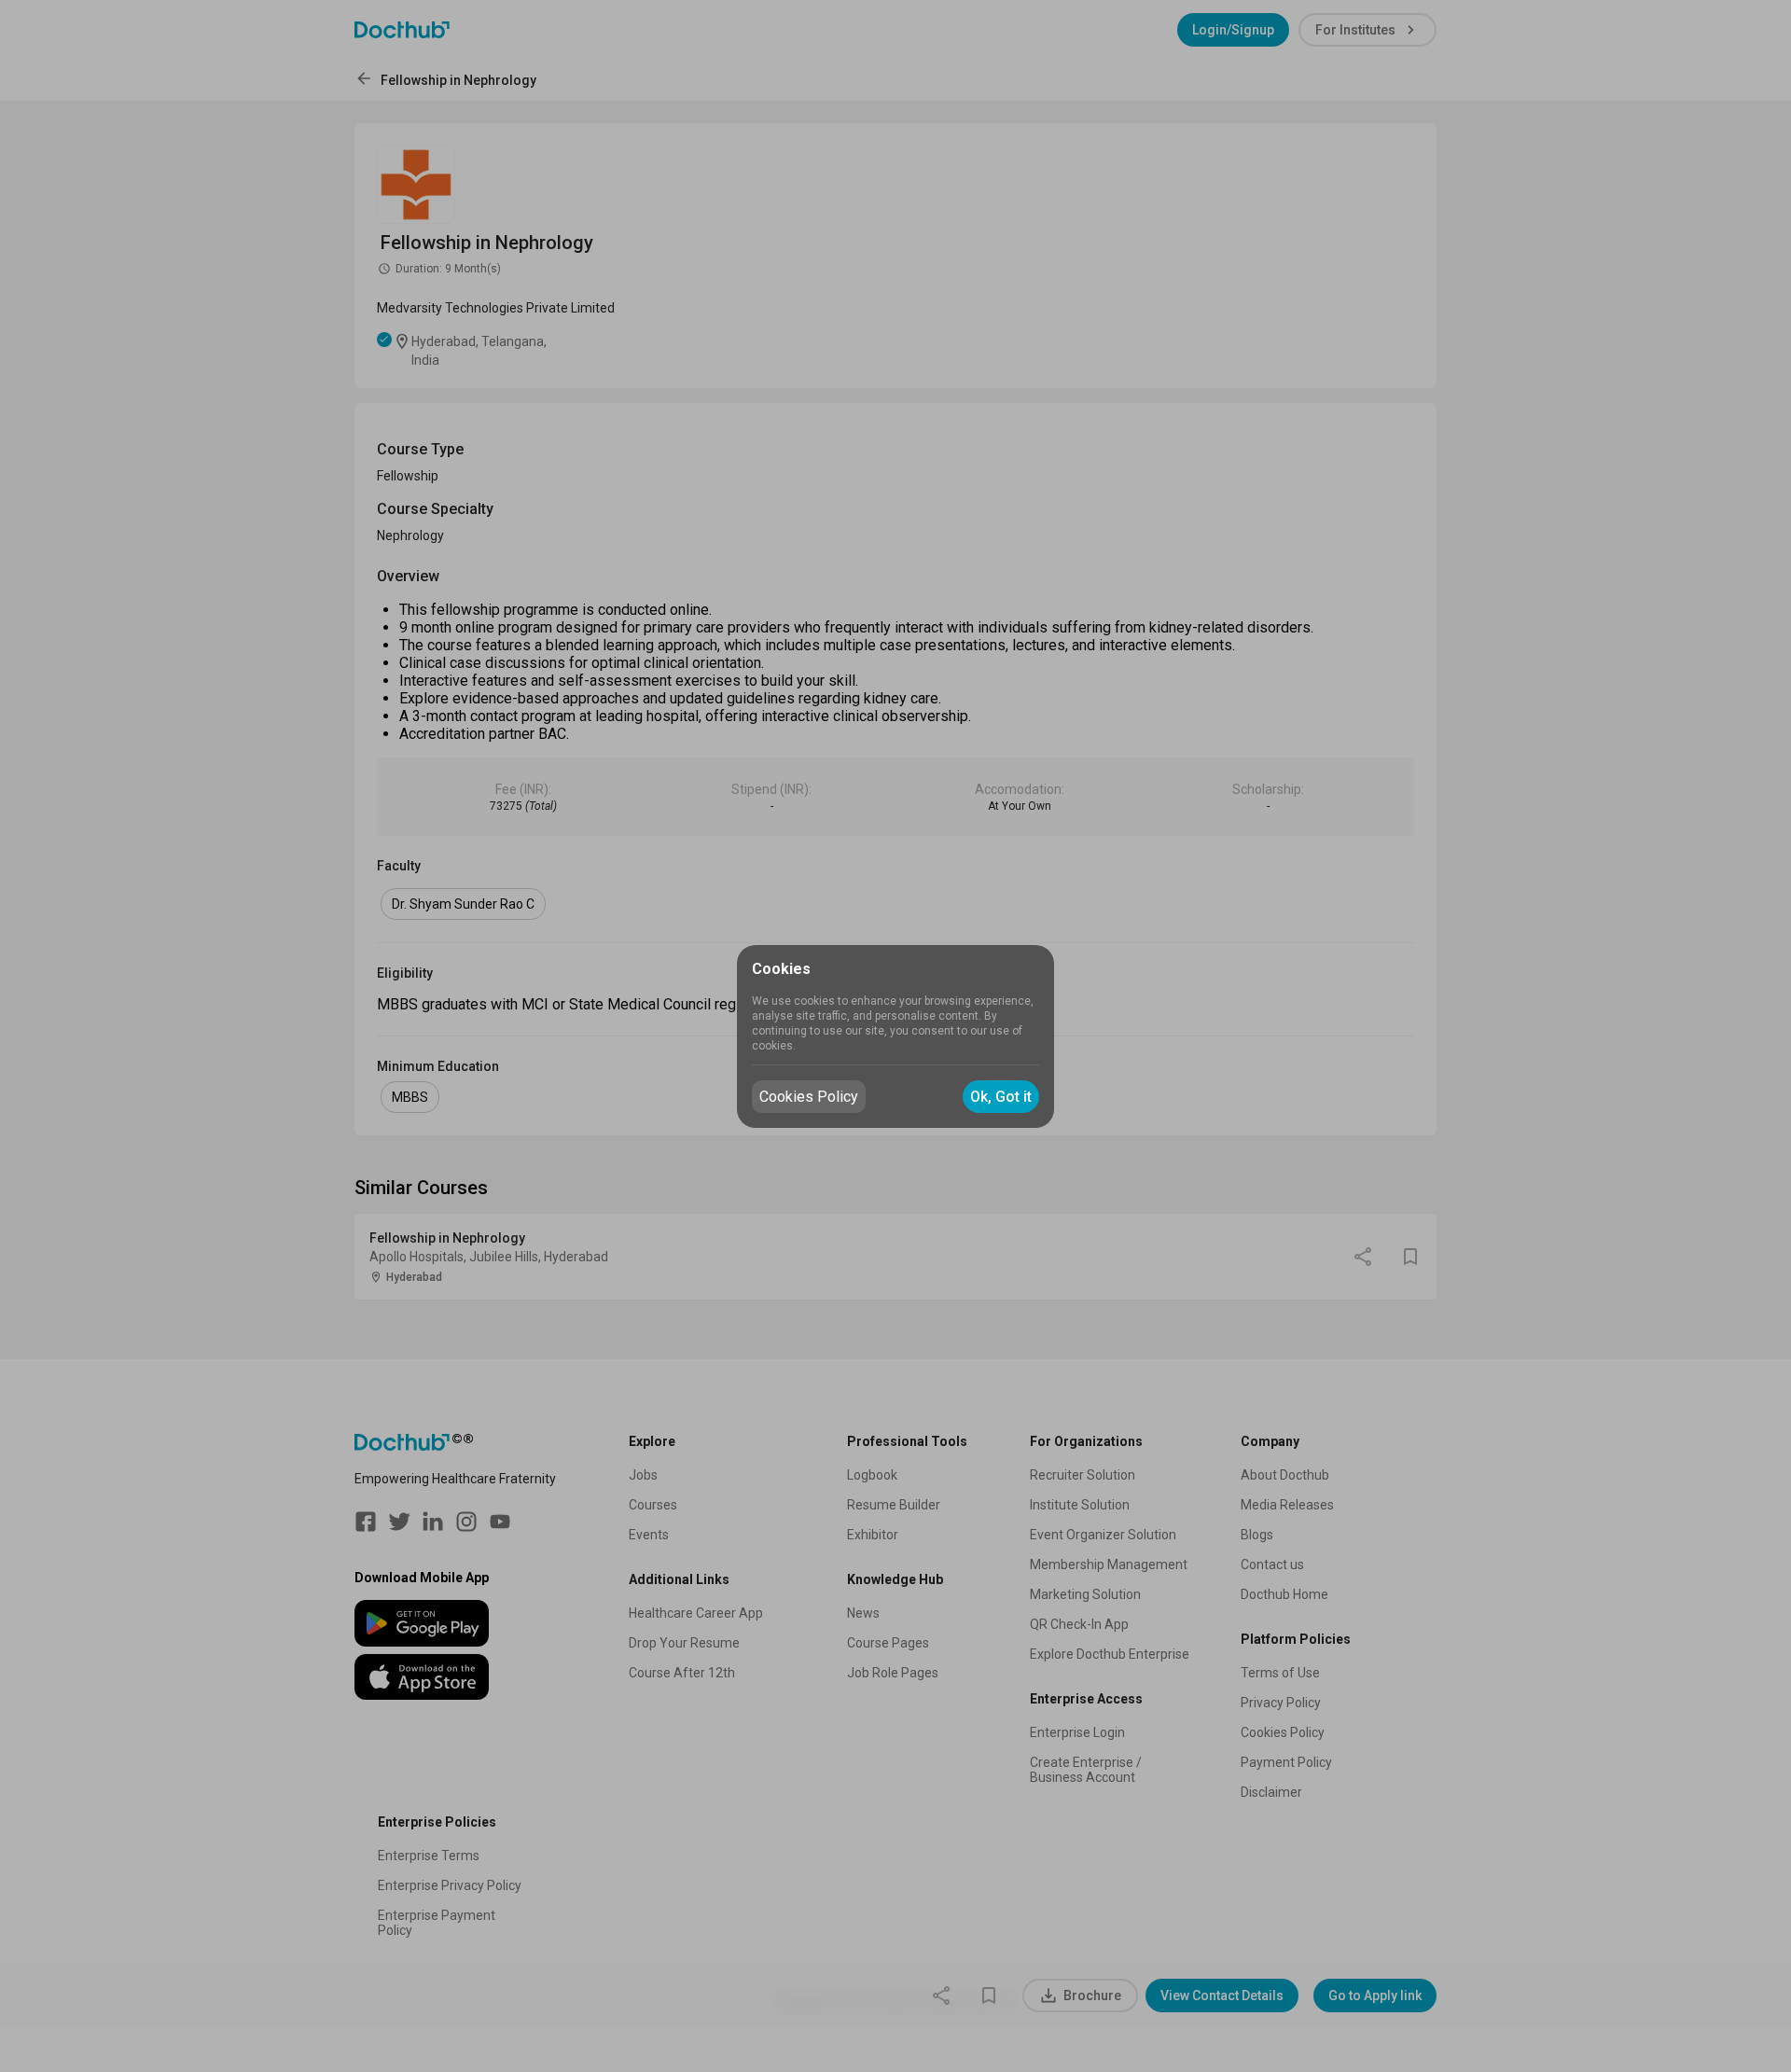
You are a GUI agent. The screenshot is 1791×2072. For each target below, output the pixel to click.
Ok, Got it (1001, 1097)
